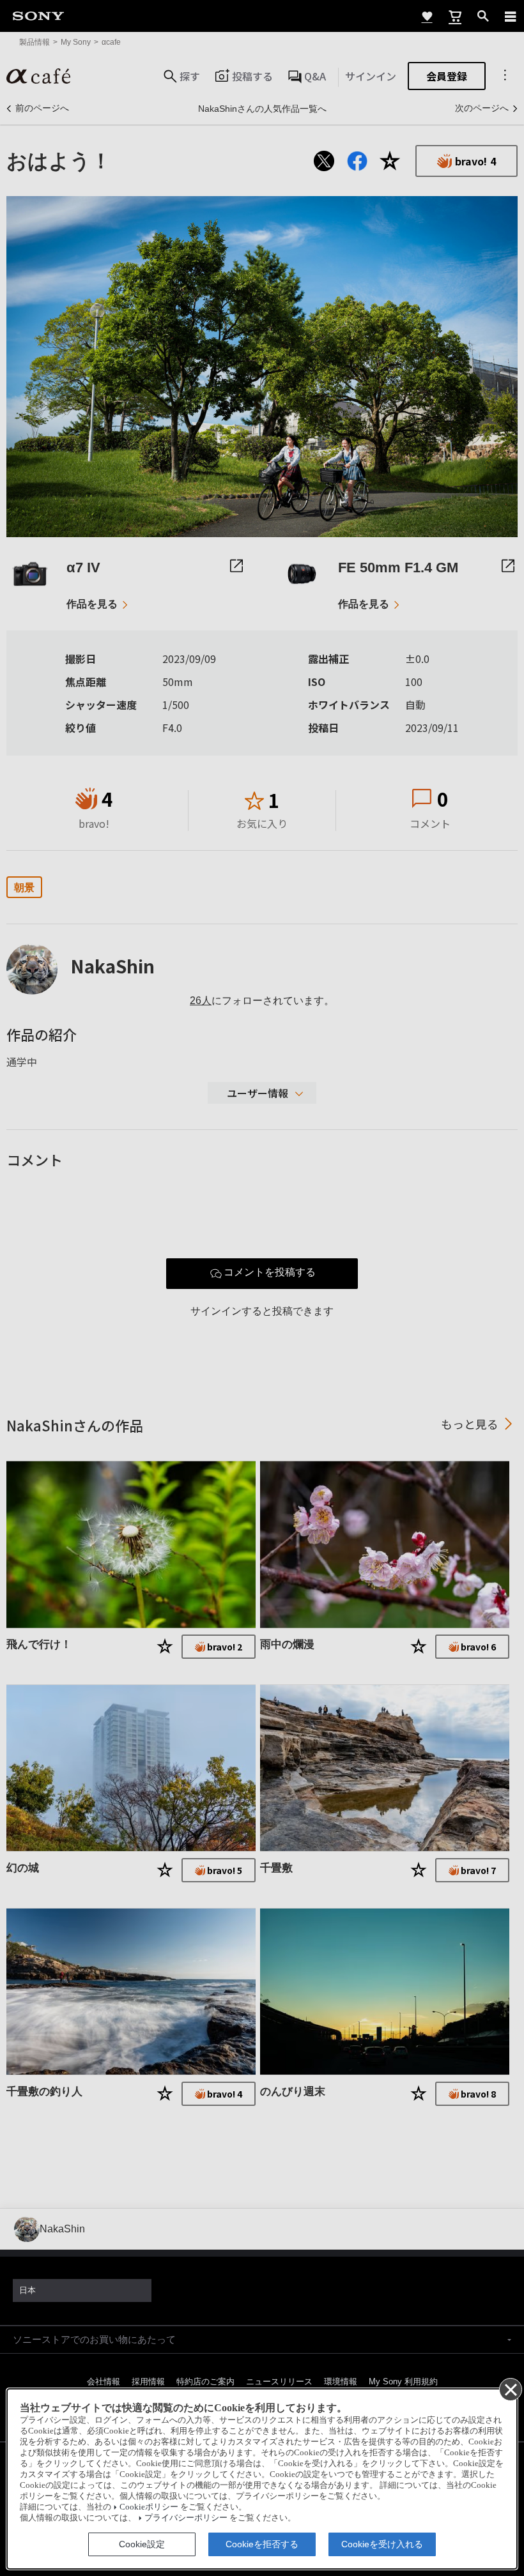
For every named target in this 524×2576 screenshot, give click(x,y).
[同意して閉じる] (510, 2389)
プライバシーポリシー (186, 2518)
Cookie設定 (142, 2544)
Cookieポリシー (149, 2507)
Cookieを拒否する (262, 2544)
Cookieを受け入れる (382, 2544)
